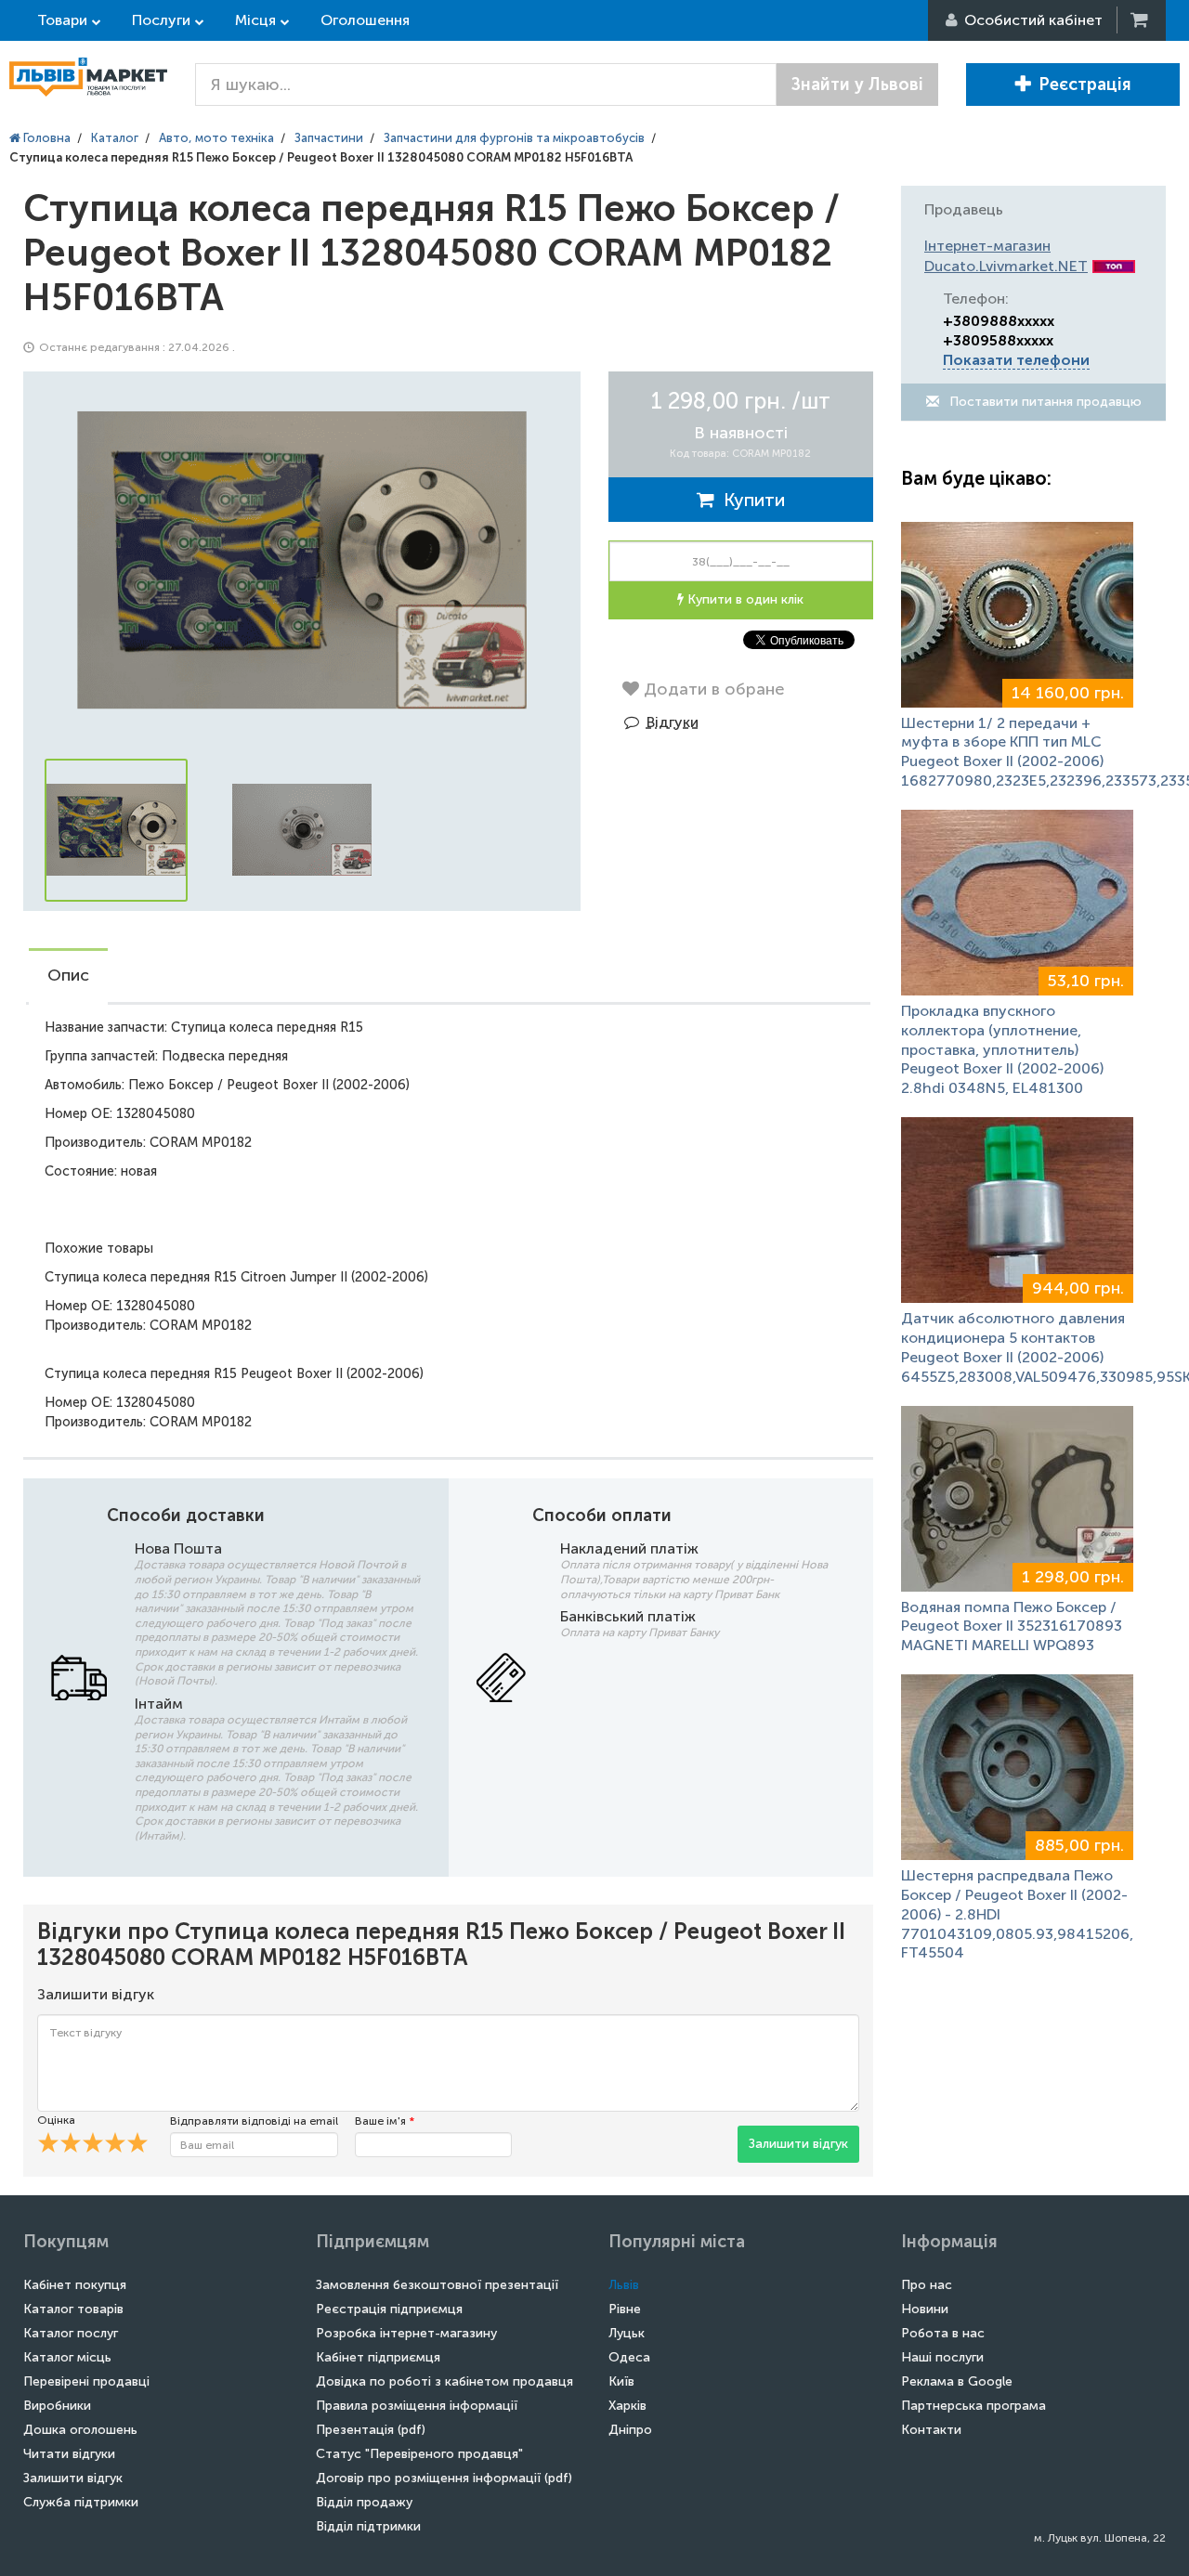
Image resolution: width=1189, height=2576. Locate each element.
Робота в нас (943, 2333)
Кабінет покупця (75, 2285)
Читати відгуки (69, 2454)
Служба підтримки (81, 2502)
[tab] (68, 977)
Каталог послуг (71, 2333)
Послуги (161, 20)
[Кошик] (1141, 20)
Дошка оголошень (80, 2430)
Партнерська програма (973, 2406)
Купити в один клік (744, 599)
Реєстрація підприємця (389, 2309)
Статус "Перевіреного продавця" (419, 2454)
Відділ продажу (364, 2502)
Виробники (57, 2406)
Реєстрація (1085, 85)
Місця (255, 20)
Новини (925, 2309)
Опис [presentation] (68, 975)
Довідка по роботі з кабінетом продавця (444, 2381)
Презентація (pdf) (371, 2430)
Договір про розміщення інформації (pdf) (444, 2478)
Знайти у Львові (857, 85)
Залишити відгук (798, 2144)
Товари (62, 20)
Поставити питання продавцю (1044, 402)
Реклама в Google (957, 2381)
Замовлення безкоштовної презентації (437, 2285)
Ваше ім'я (385, 2121)
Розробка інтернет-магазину (406, 2333)
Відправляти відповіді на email (254, 2121)
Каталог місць (67, 2357)
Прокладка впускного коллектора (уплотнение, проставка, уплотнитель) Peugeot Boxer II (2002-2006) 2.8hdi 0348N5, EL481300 (1002, 1049)
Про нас (927, 2285)
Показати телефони (1016, 360)
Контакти (931, 2430)
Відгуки (673, 722)
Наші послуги (942, 2357)
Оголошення (365, 20)
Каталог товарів (73, 2309)
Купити (750, 500)
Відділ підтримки (368, 2526)
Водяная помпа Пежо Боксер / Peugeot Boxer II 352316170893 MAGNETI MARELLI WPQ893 (1012, 1626)
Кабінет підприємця (378, 2357)
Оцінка (56, 2120)
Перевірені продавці (86, 2381)
